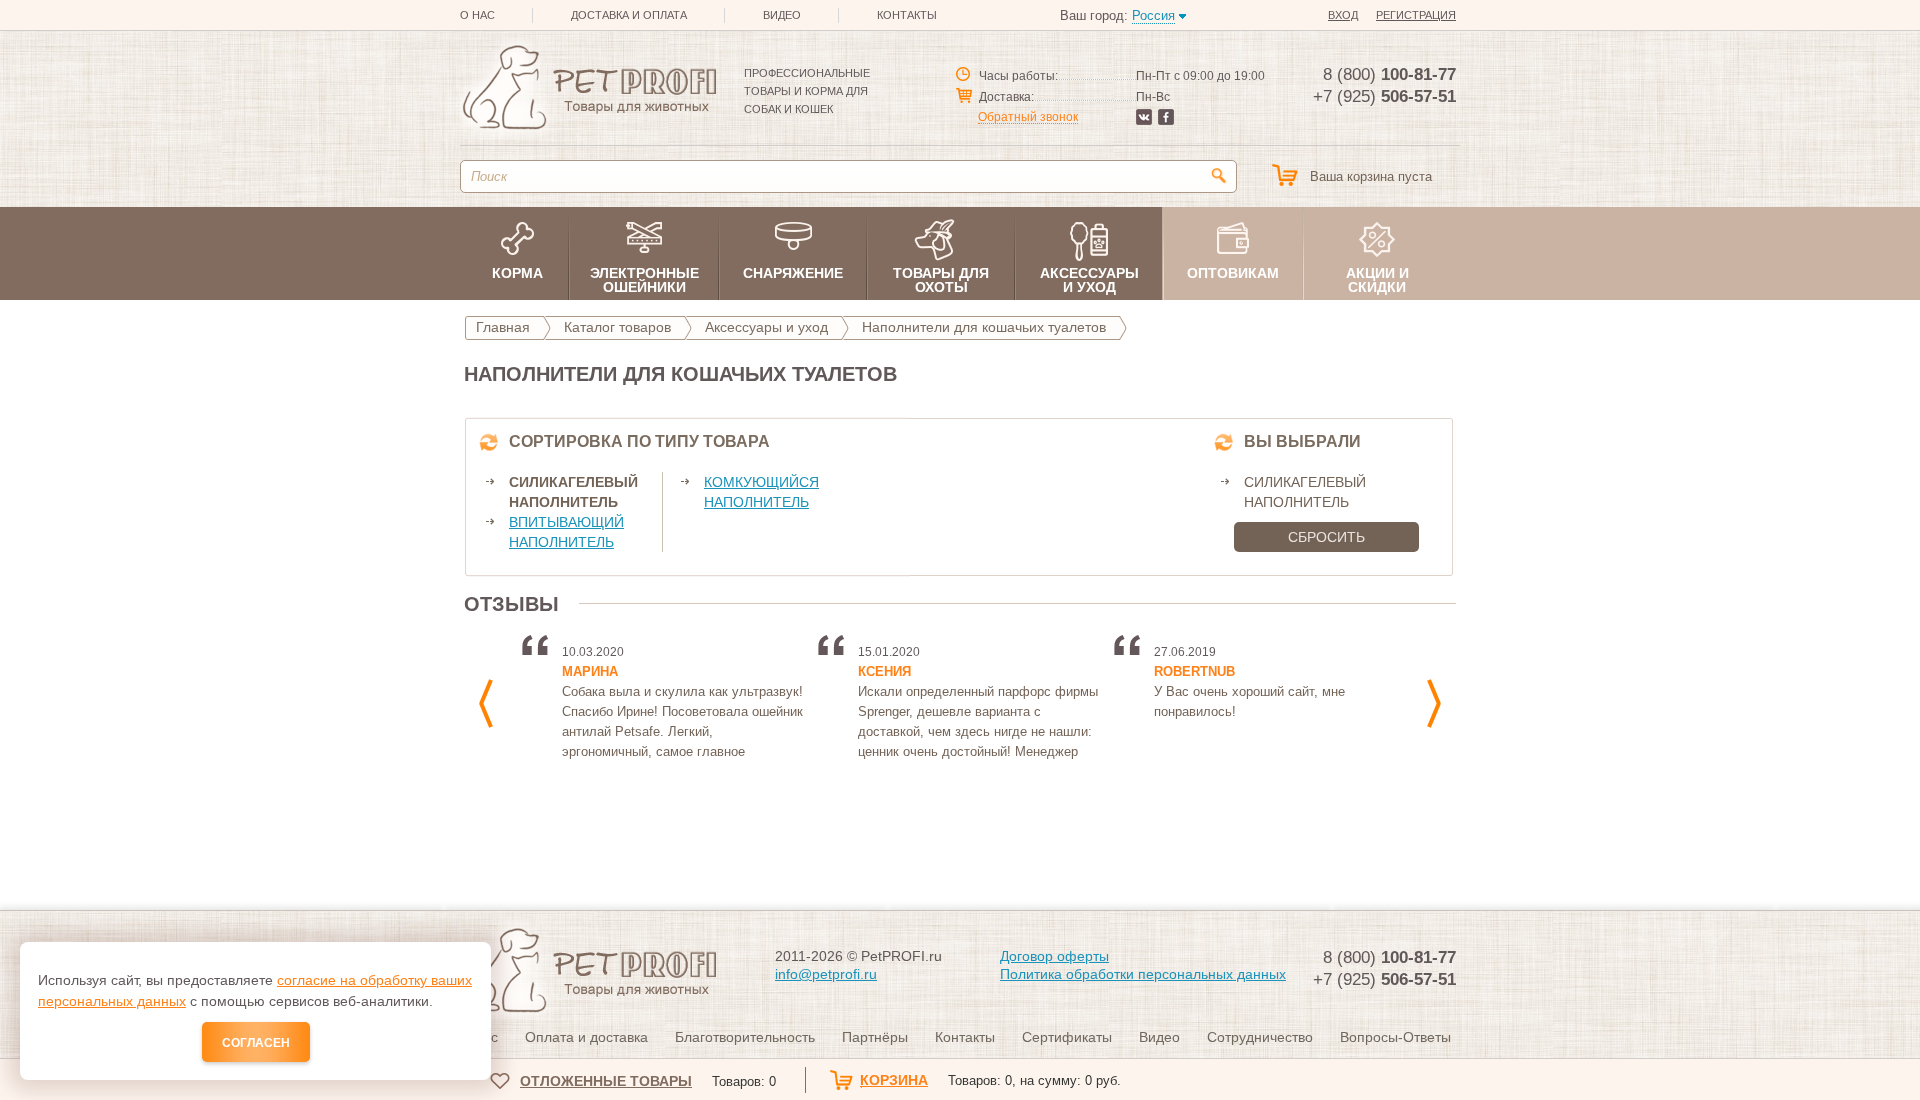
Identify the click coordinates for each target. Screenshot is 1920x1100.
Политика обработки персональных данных (1143, 974)
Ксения (884, 671)
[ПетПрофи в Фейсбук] (1166, 120)
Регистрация (1416, 15)
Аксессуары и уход (766, 327)
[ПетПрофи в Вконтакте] (1144, 120)
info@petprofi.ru (826, 974)
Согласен (256, 1043)
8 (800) (1389, 74)
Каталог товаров (617, 327)
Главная (503, 327)
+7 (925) (1384, 96)
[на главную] (588, 90)
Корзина (990, 1080)
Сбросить (1326, 537)
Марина (590, 671)
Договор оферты (1054, 956)
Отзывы (511, 604)
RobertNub (1194, 671)
